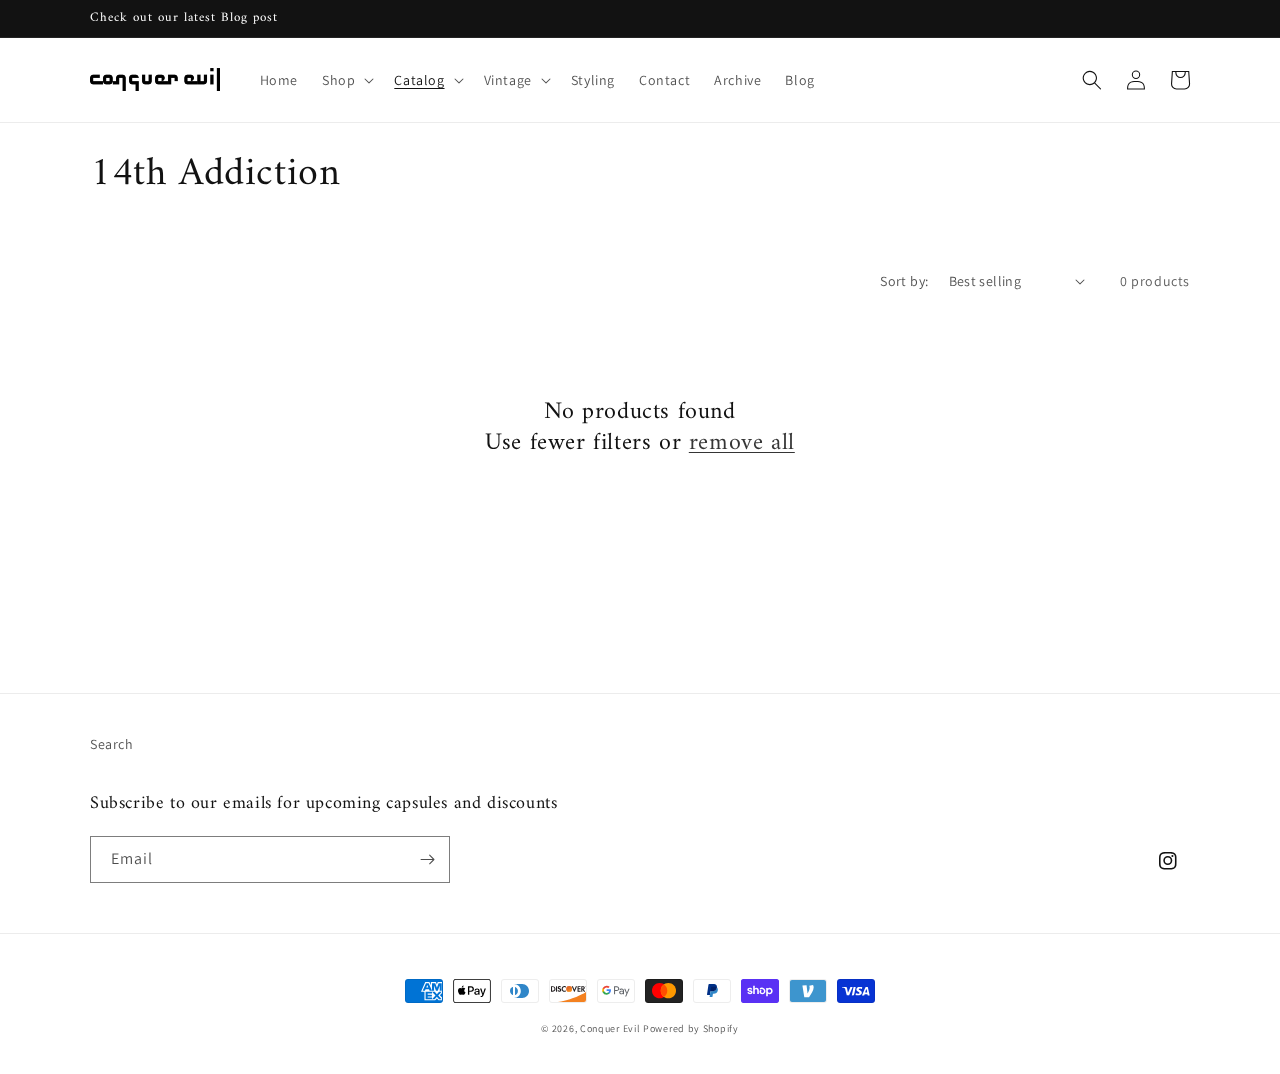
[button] (346, 80)
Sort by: (904, 281)
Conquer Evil (610, 1028)
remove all (742, 443)
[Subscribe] (427, 859)
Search (112, 744)
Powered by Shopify (691, 1028)
